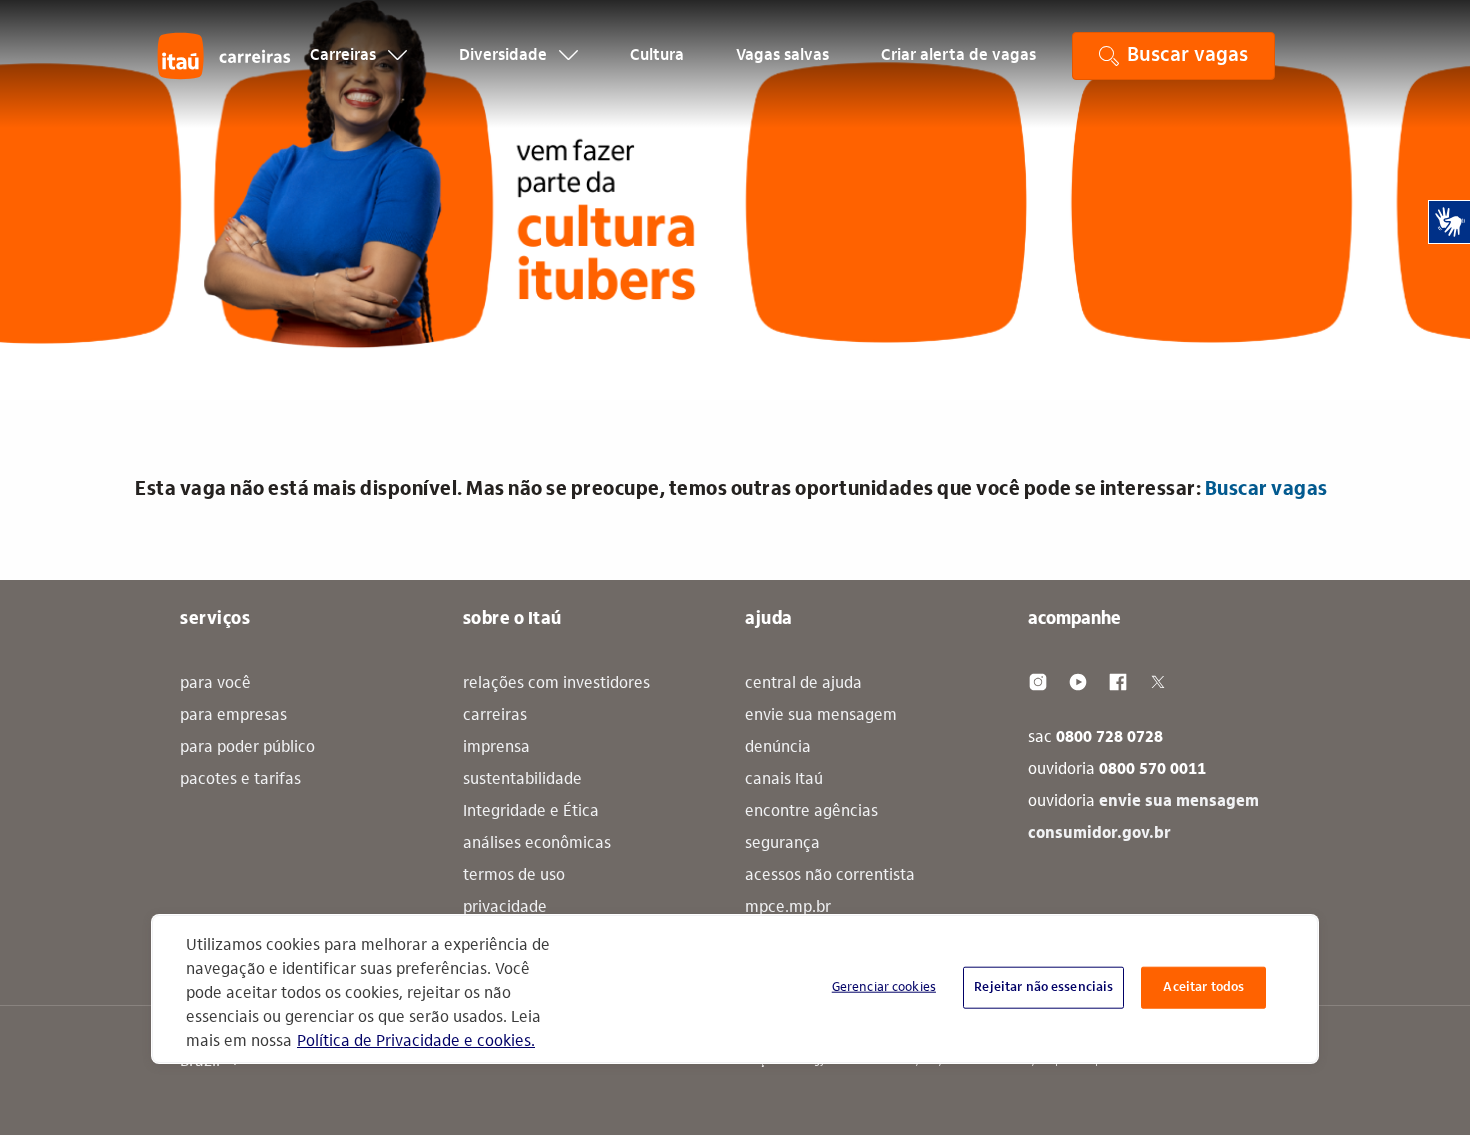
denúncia (778, 748)
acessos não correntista (830, 876)
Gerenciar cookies (884, 987)
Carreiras (345, 56)
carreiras (495, 716)
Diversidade (505, 56)
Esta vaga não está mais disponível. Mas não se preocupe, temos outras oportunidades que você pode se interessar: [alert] (731, 490)
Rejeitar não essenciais (1043, 987)
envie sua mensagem (821, 716)
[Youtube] (1078, 682)
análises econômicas (537, 844)
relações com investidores (556, 684)
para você (215, 684)
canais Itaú (784, 780)
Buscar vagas (1266, 490)
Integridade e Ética (531, 812)
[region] (735, 989)
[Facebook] (1118, 682)
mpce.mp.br (788, 908)
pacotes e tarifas (240, 780)
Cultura (657, 56)
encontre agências (811, 812)
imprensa (496, 748)
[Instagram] (1038, 682)
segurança (782, 844)
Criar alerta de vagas (958, 56)
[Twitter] (1158, 682)
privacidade (505, 908)
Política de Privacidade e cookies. (416, 1042)
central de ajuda (803, 684)
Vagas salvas (782, 56)
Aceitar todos (1203, 987)
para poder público (247, 748)
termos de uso (514, 876)
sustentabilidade (522, 780)
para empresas (233, 716)
